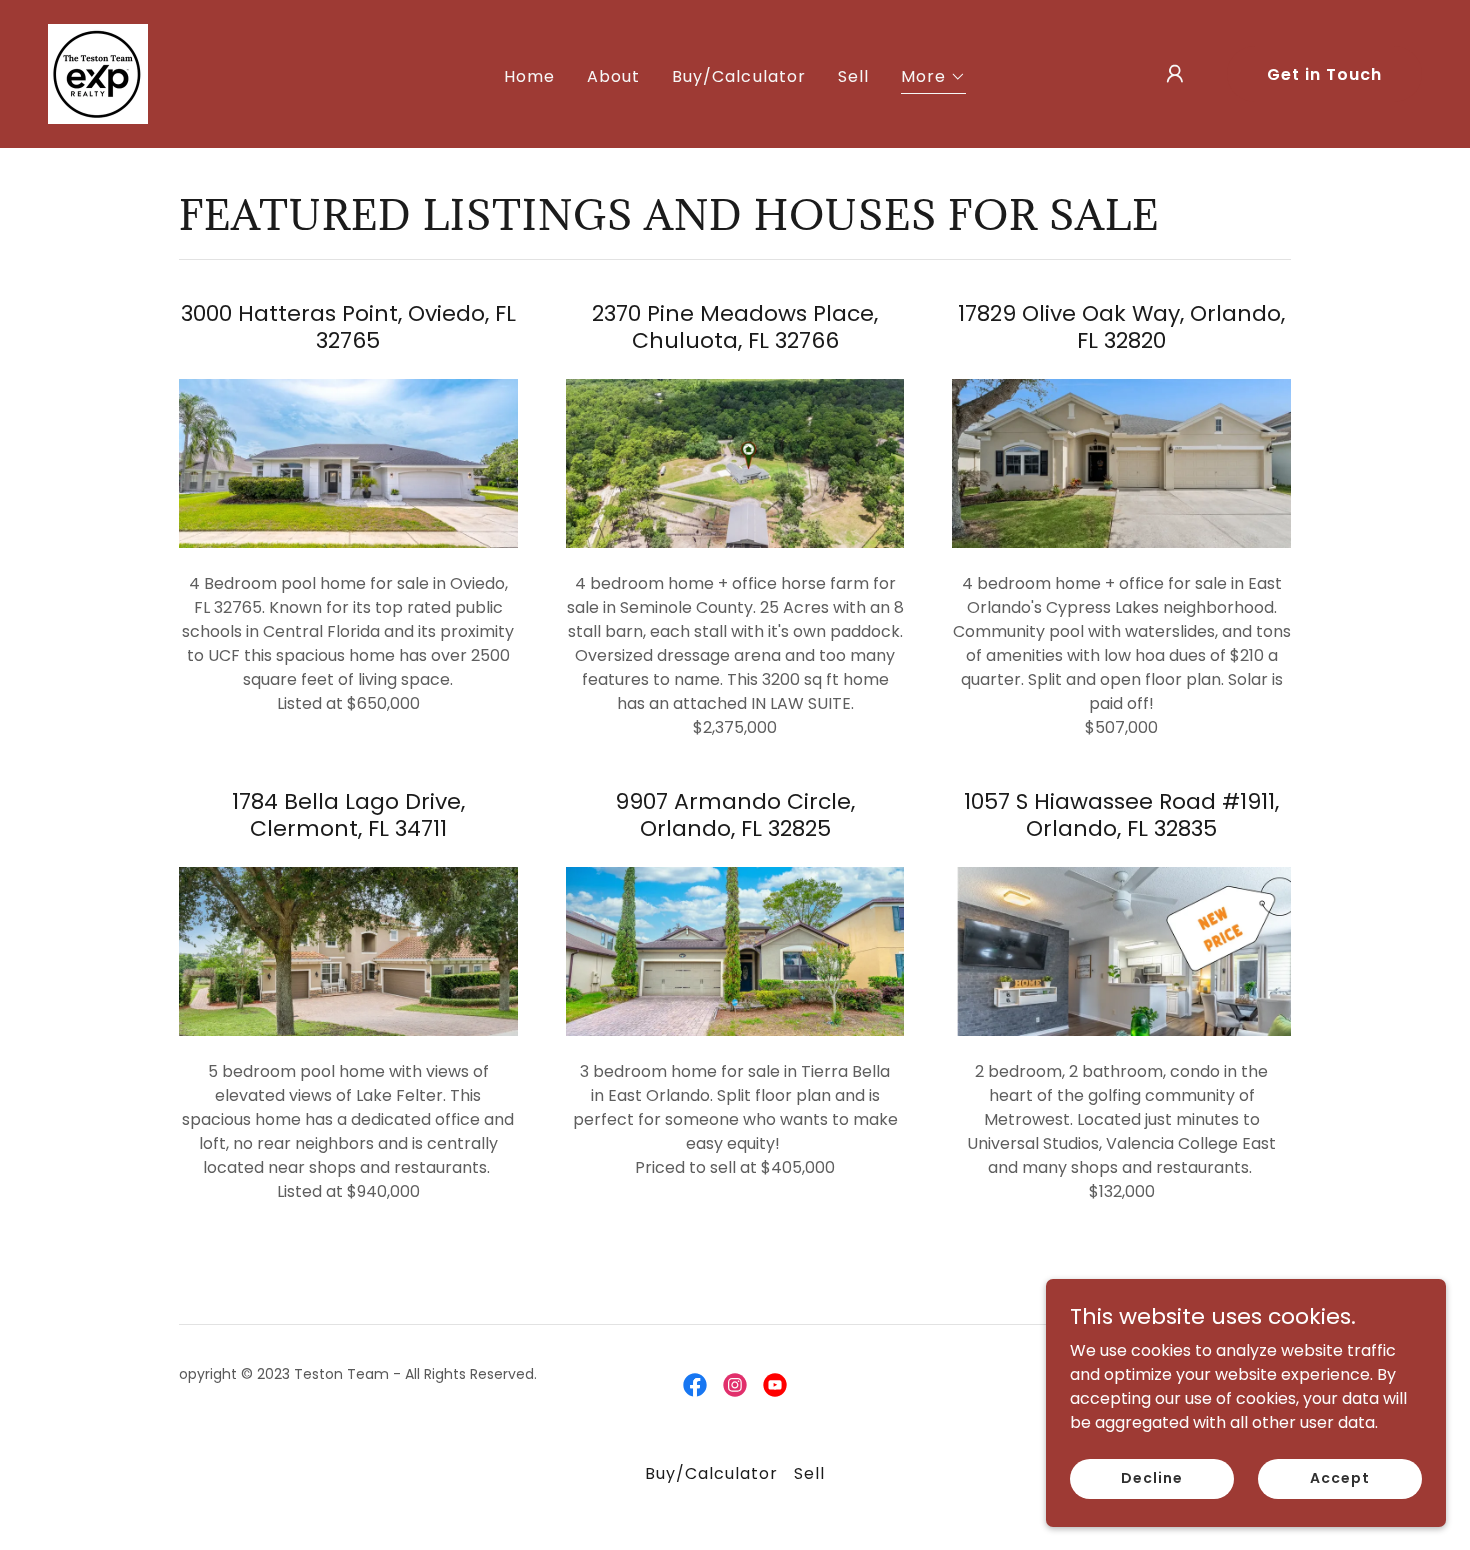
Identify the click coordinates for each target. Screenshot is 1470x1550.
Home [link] (529, 76)
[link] (98, 72)
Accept (1339, 1478)
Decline (1151, 1478)
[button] (933, 79)
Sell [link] (853, 76)
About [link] (613, 76)
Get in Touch (1324, 74)
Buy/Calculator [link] (738, 76)
